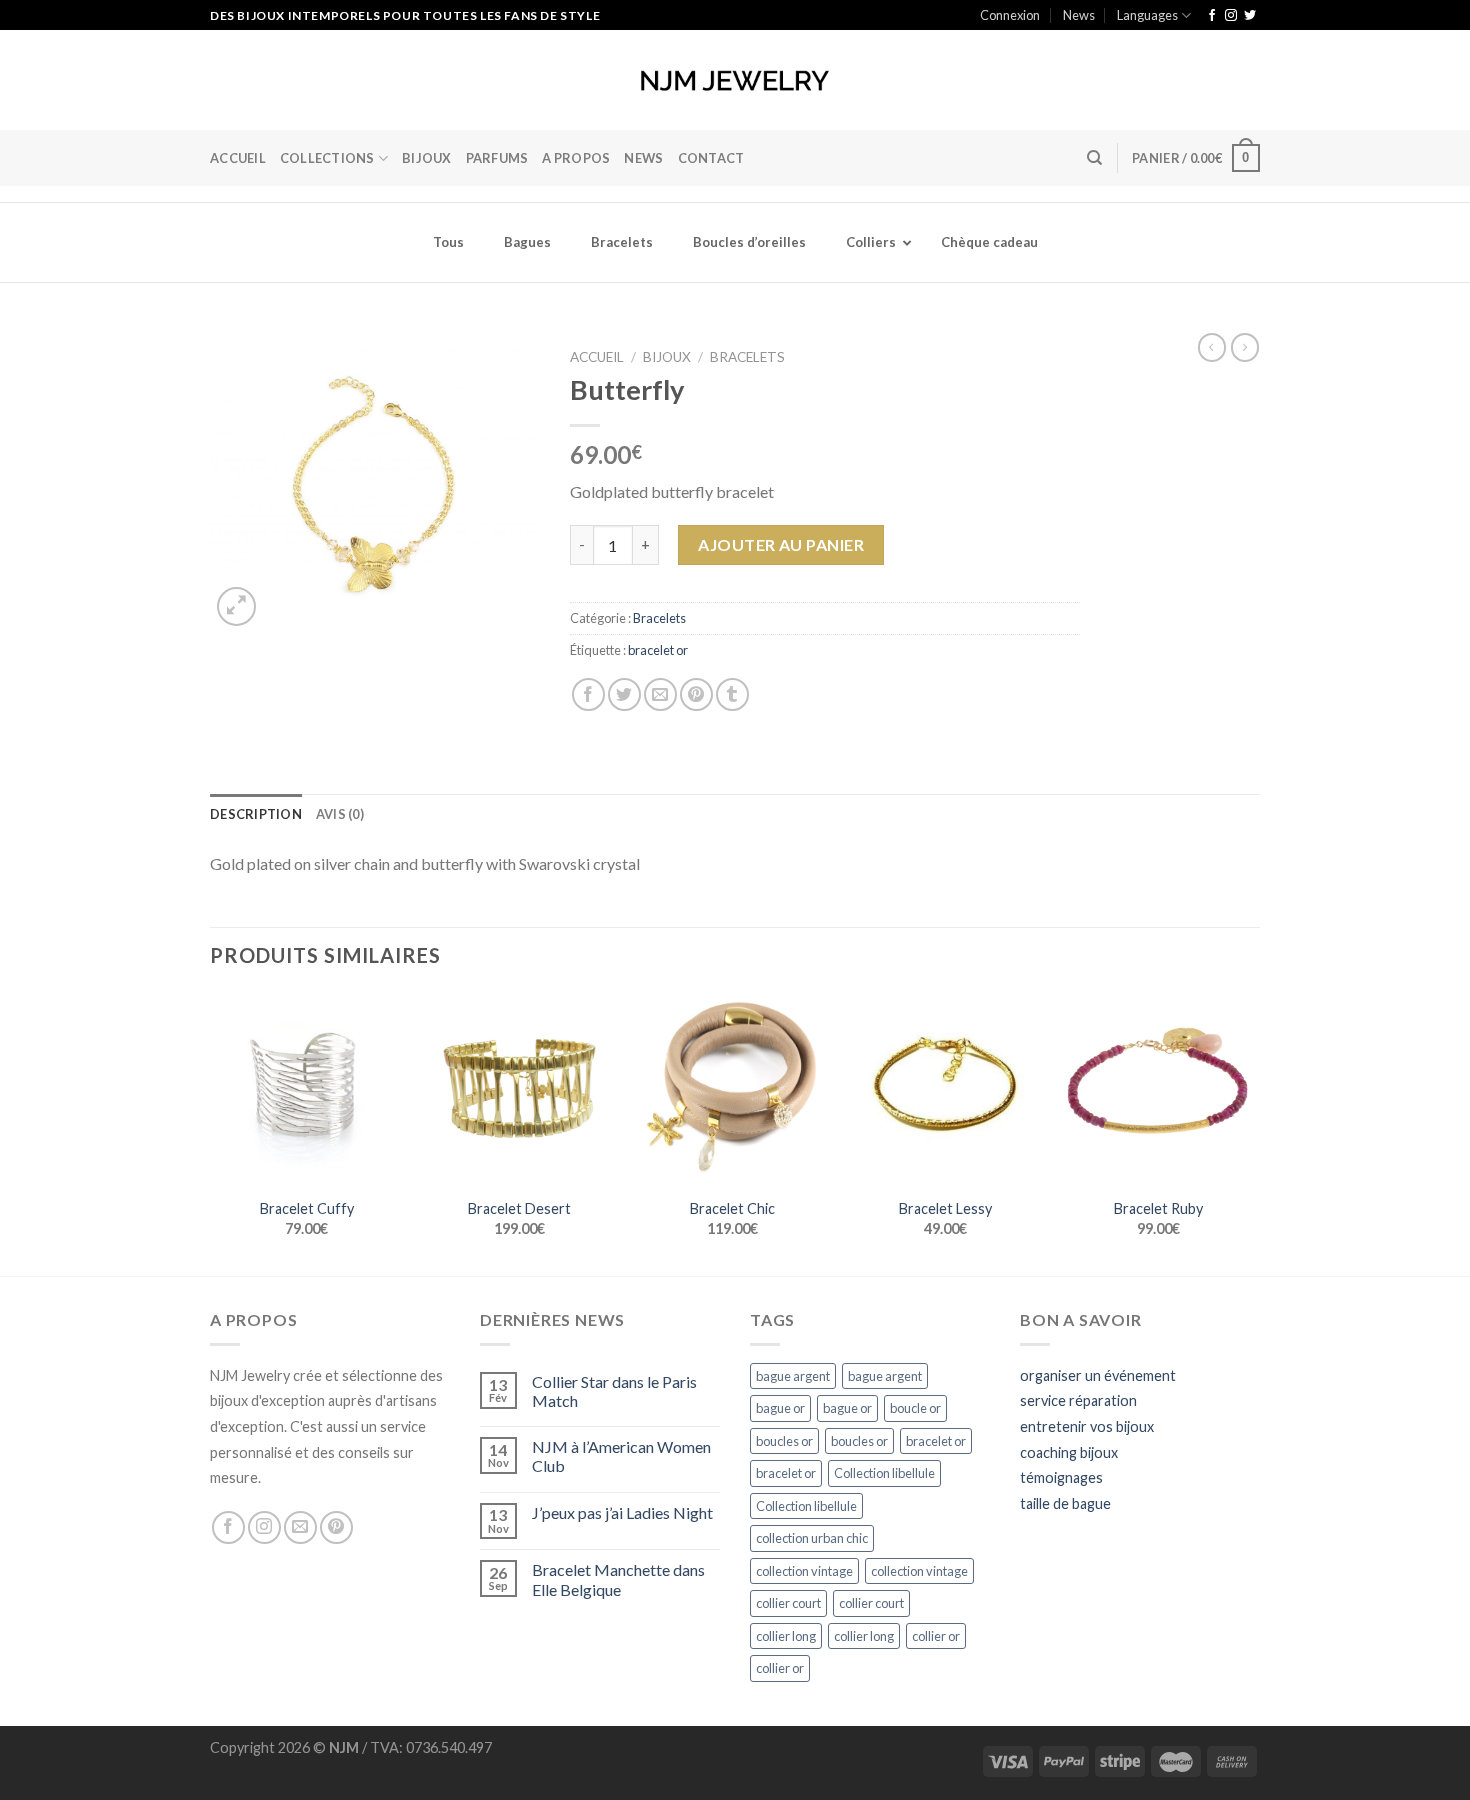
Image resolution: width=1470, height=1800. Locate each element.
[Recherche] (1094, 158)
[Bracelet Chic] (732, 1088)
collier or (936, 1636)
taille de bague (1065, 1503)
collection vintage (804, 1571)
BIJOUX (427, 158)
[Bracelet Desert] (519, 1088)
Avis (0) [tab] (340, 814)
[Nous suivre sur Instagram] (1231, 16)
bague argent (793, 1376)
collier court (788, 1603)
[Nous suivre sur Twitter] (1250, 16)
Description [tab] (256, 814)
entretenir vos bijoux (1087, 1426)
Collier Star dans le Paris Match (614, 1391)
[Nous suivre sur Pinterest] (336, 1527)
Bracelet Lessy (945, 1208)
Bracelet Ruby (1158, 1208)
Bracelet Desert (519, 1208)
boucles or (784, 1441)
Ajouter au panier (781, 544)
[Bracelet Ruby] (1158, 1088)
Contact (711, 158)
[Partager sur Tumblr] (732, 694)
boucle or (915, 1408)
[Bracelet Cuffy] (306, 1088)
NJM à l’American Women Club (621, 1456)
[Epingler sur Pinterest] (696, 694)
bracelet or (658, 650)
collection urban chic (812, 1538)
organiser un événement (1098, 1375)
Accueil (238, 158)
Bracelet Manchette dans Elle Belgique (618, 1579)
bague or (780, 1408)
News (1079, 15)
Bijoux (667, 357)
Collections (327, 158)
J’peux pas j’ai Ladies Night (622, 1512)
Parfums (497, 158)
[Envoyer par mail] (660, 694)
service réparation (1078, 1400)
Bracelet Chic (732, 1208)
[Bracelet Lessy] (945, 1088)
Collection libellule (884, 1473)
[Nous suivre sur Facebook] (1212, 16)
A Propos (576, 158)
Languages (1147, 15)
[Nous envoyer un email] (300, 1527)
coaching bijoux (1069, 1452)
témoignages (1061, 1477)
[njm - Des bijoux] (735, 80)
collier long (786, 1636)
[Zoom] (236, 606)
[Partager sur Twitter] (624, 694)
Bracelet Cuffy (307, 1208)
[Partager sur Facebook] (588, 694)
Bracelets (747, 357)
